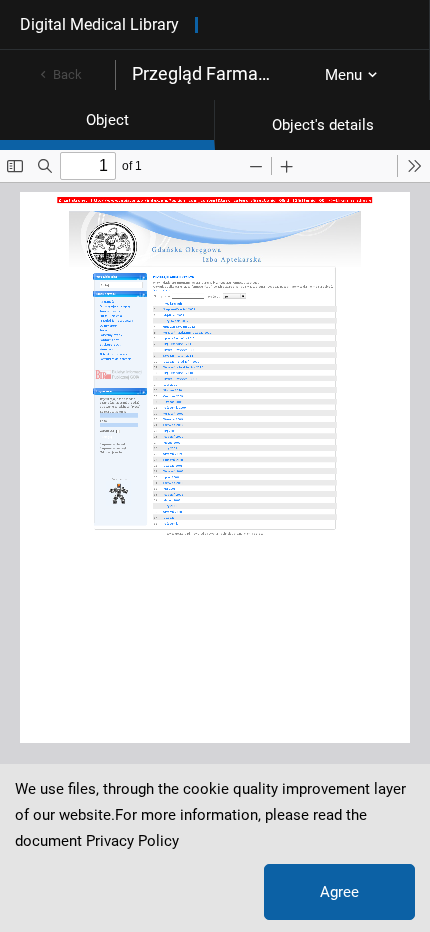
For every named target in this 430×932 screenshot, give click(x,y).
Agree (339, 892)
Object (107, 120)
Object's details (323, 125)
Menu (343, 75)
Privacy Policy (132, 841)
